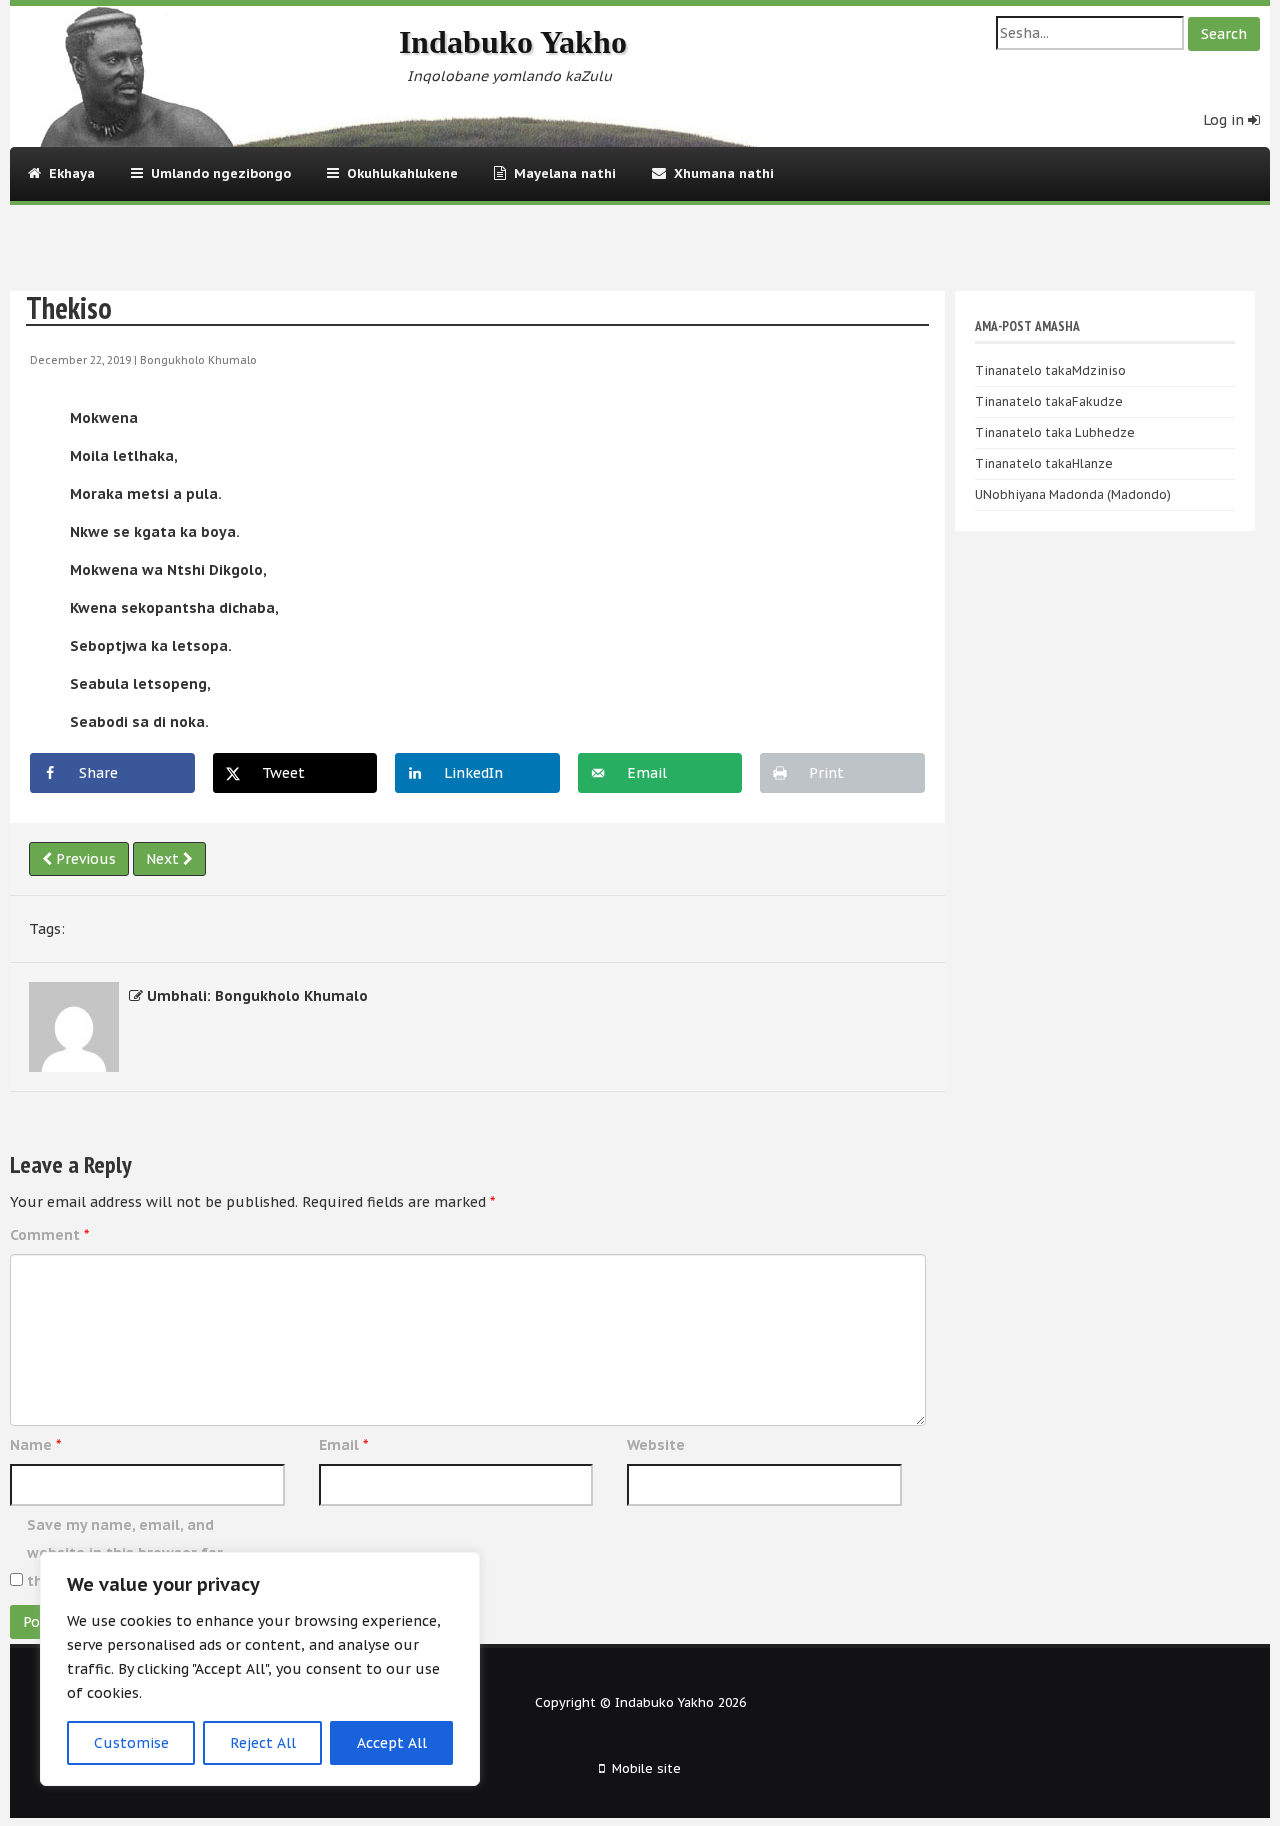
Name (35, 1445)
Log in (1225, 120)
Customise (131, 1743)
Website (656, 1445)
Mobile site (646, 1768)
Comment (49, 1235)
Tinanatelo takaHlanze (1044, 463)
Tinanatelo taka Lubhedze (1055, 432)
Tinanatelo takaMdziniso (1050, 370)
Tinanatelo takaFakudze (1049, 401)
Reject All (263, 1743)
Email (343, 1445)
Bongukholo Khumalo (198, 360)
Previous (84, 859)
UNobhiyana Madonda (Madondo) (1073, 494)
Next (164, 859)
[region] (260, 1669)
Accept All (392, 1743)
